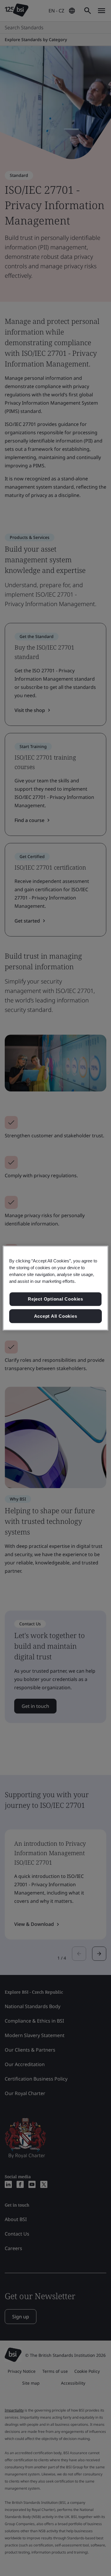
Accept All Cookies (56, 1316)
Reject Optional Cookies (55, 1299)
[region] (55, 1288)
